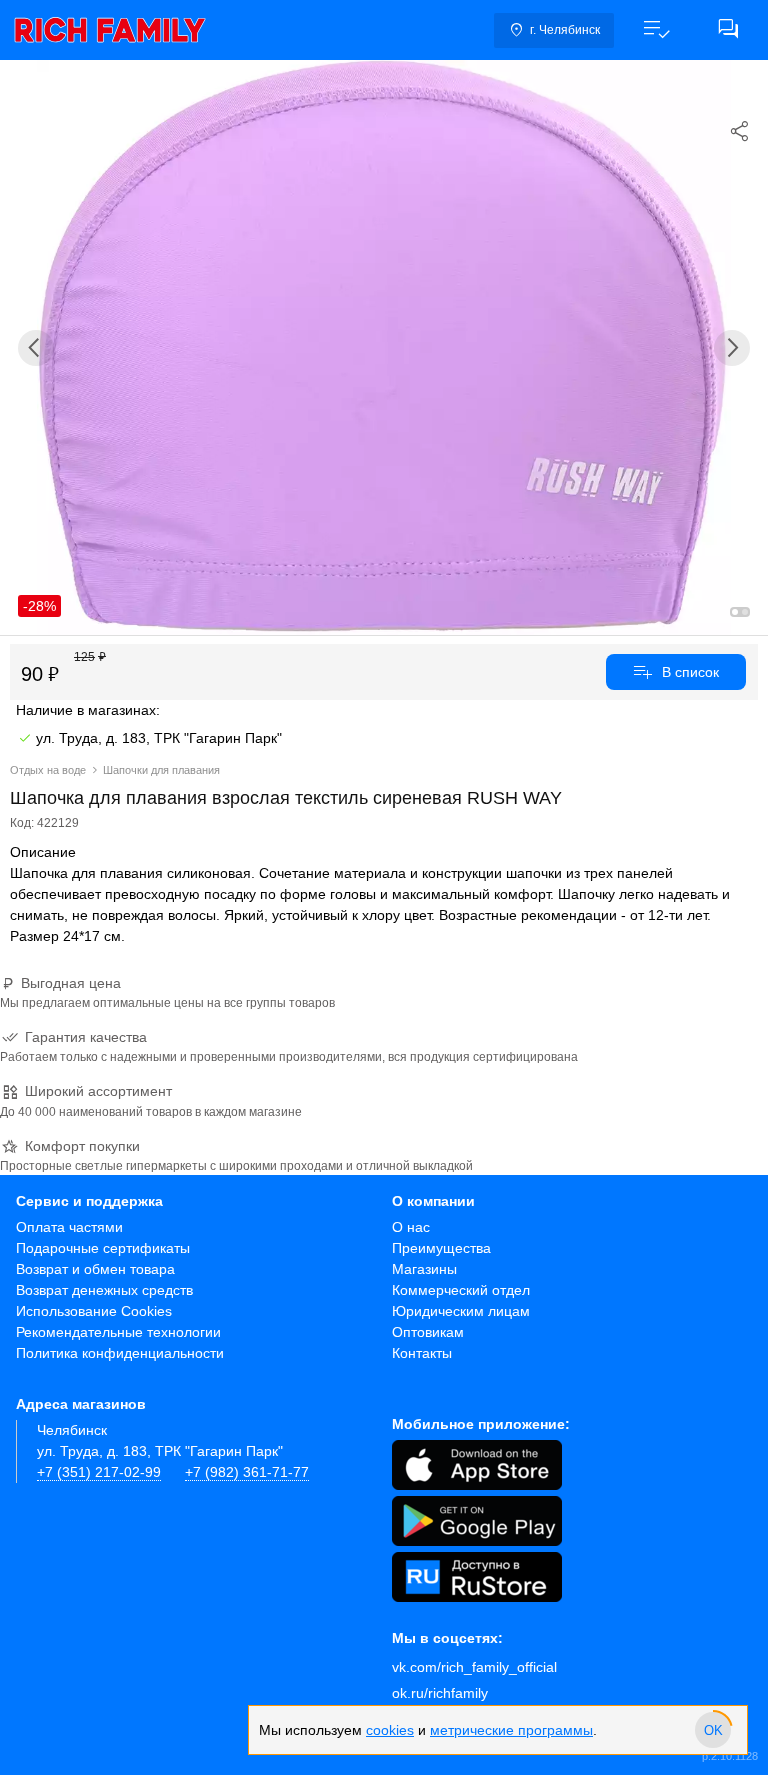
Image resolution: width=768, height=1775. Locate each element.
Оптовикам (428, 1332)
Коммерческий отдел (461, 1290)
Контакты (422, 1353)
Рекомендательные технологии (118, 1332)
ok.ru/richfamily (440, 1693)
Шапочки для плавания (161, 770)
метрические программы (511, 1730)
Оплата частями (69, 1227)
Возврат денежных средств (104, 1290)
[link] (110, 30)
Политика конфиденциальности (120, 1353)
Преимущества (441, 1248)
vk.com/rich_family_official (474, 1667)
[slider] (713, 1730)
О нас (411, 1227)
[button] (656, 30)
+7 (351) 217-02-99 (99, 1472)
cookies (390, 1730)
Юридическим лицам (461, 1311)
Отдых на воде (48, 770)
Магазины (424, 1269)
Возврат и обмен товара (95, 1269)
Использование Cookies (94, 1311)
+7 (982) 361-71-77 (247, 1472)
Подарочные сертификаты (103, 1248)
